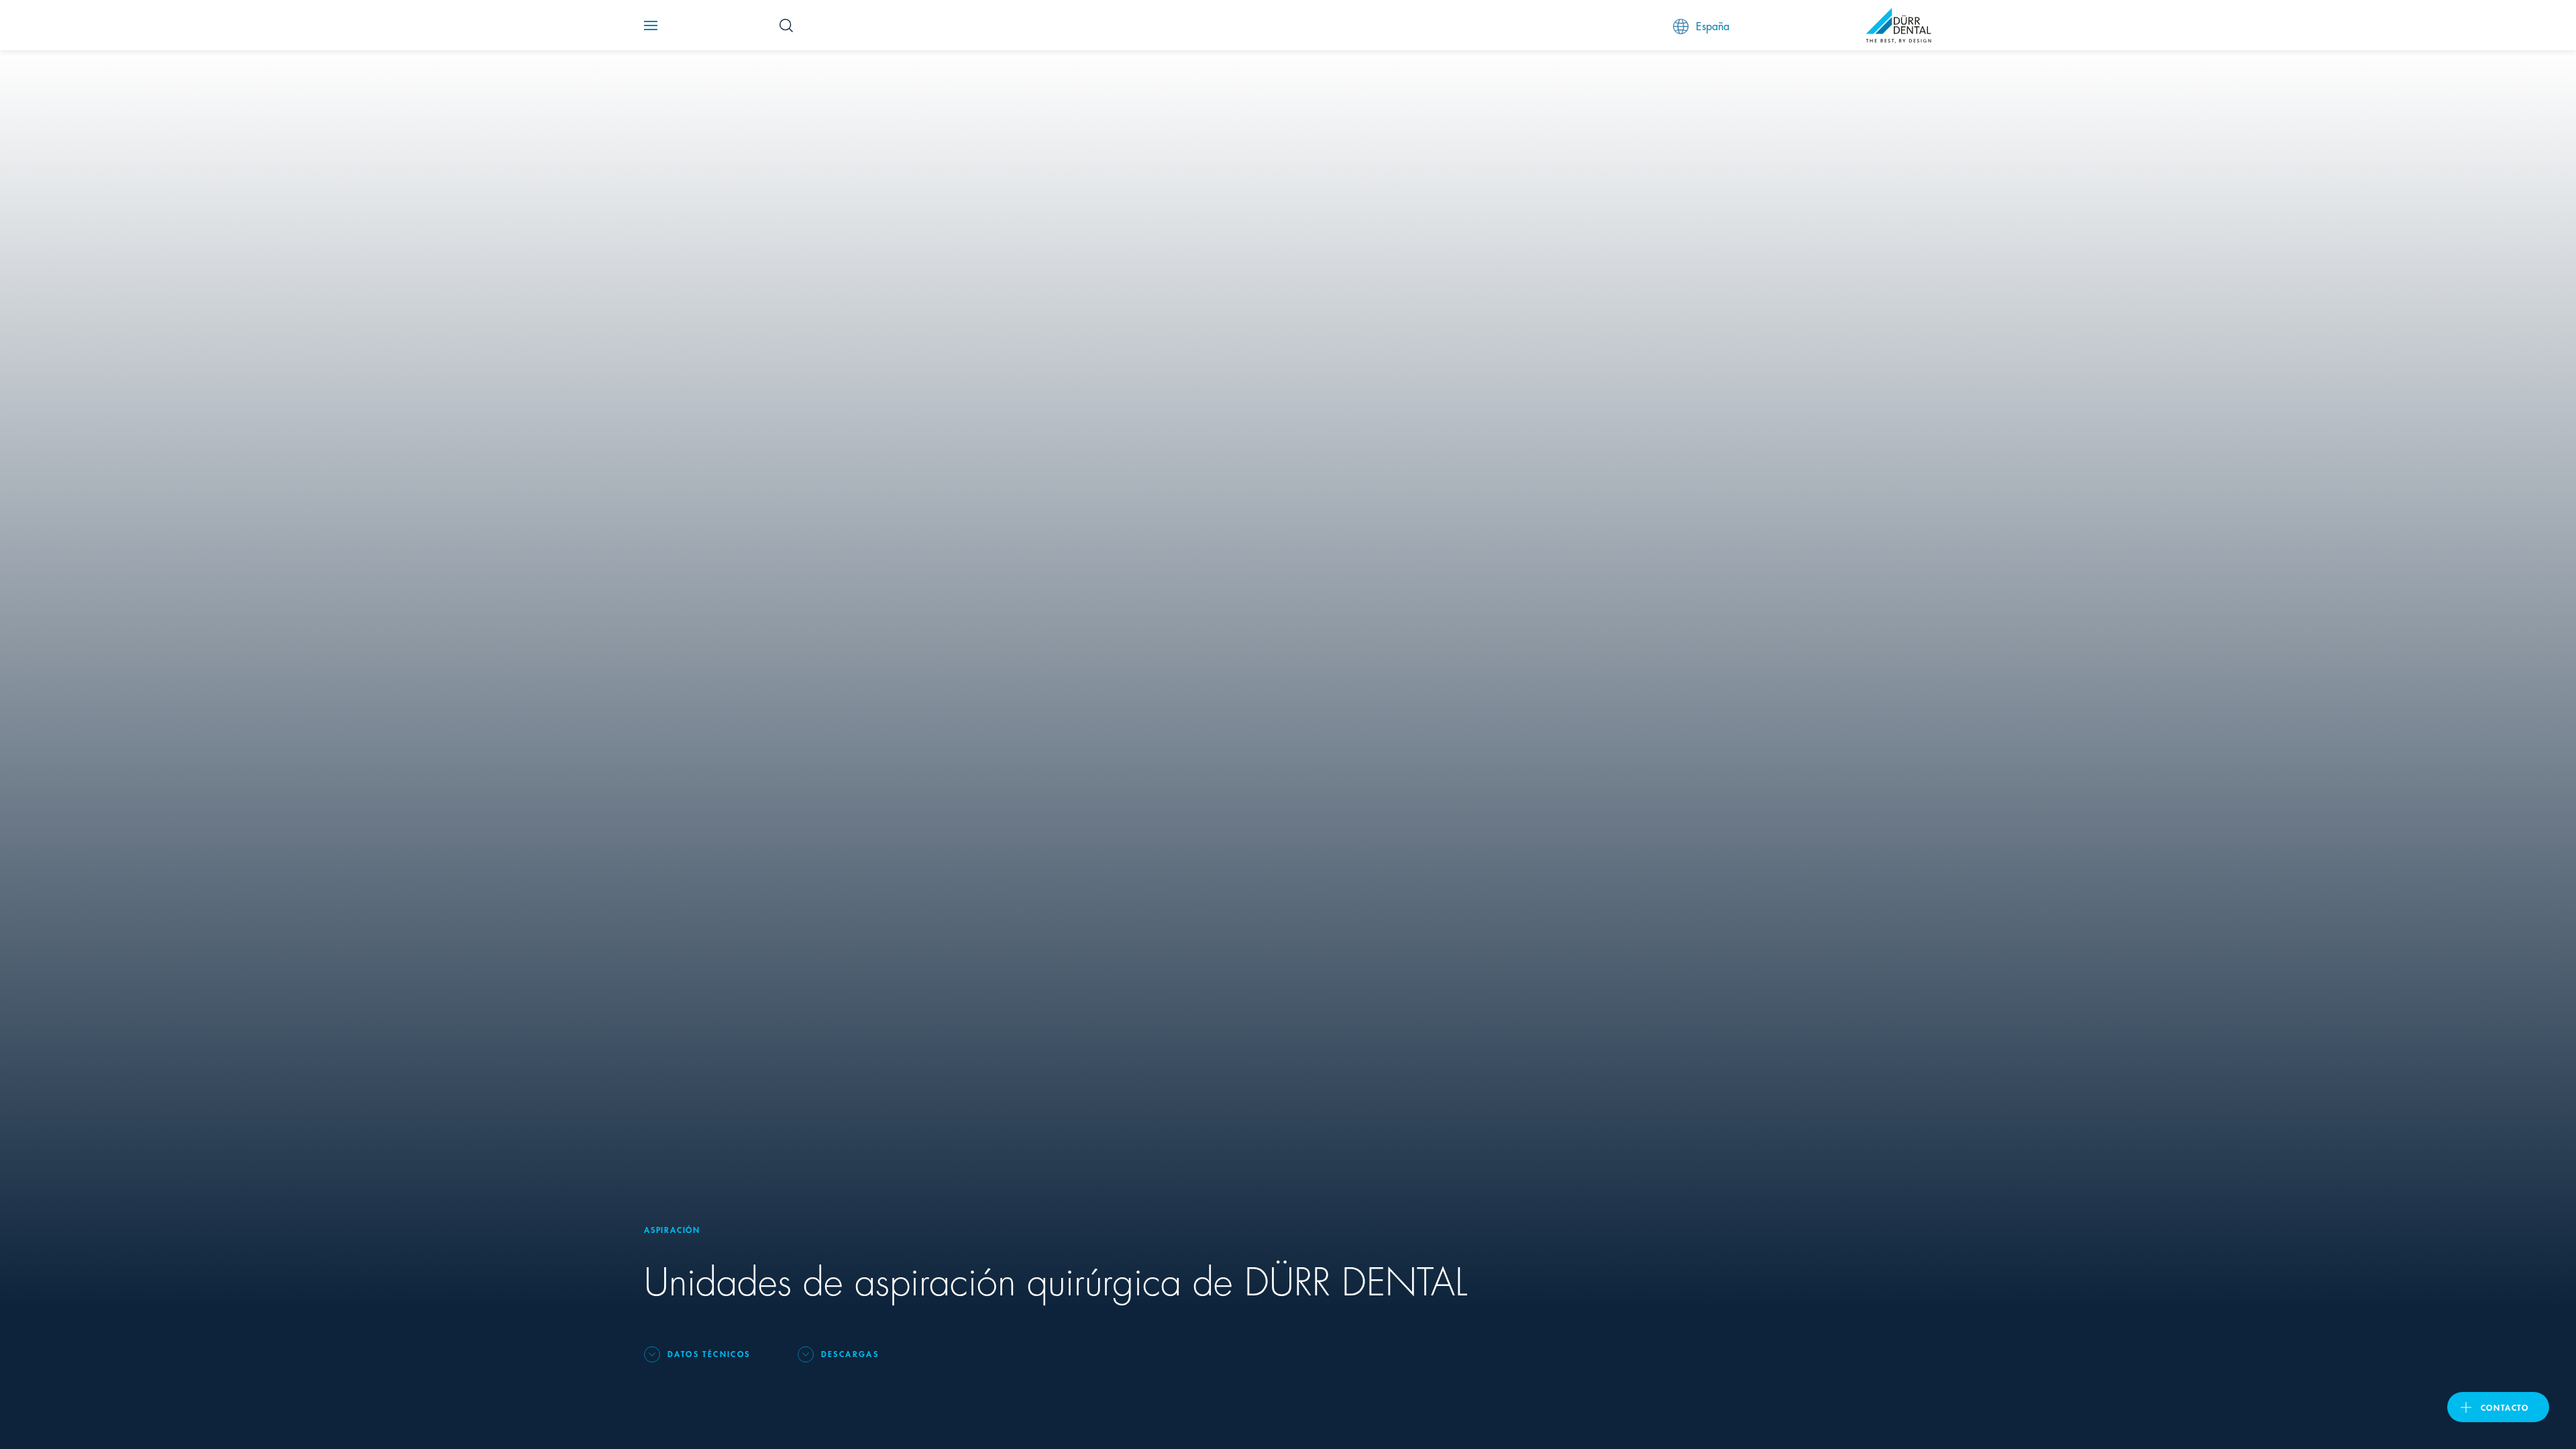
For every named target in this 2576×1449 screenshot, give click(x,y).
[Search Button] (786, 25)
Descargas (850, 1353)
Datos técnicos (709, 1353)
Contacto (2505, 1407)
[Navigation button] (651, 25)
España (1713, 25)
